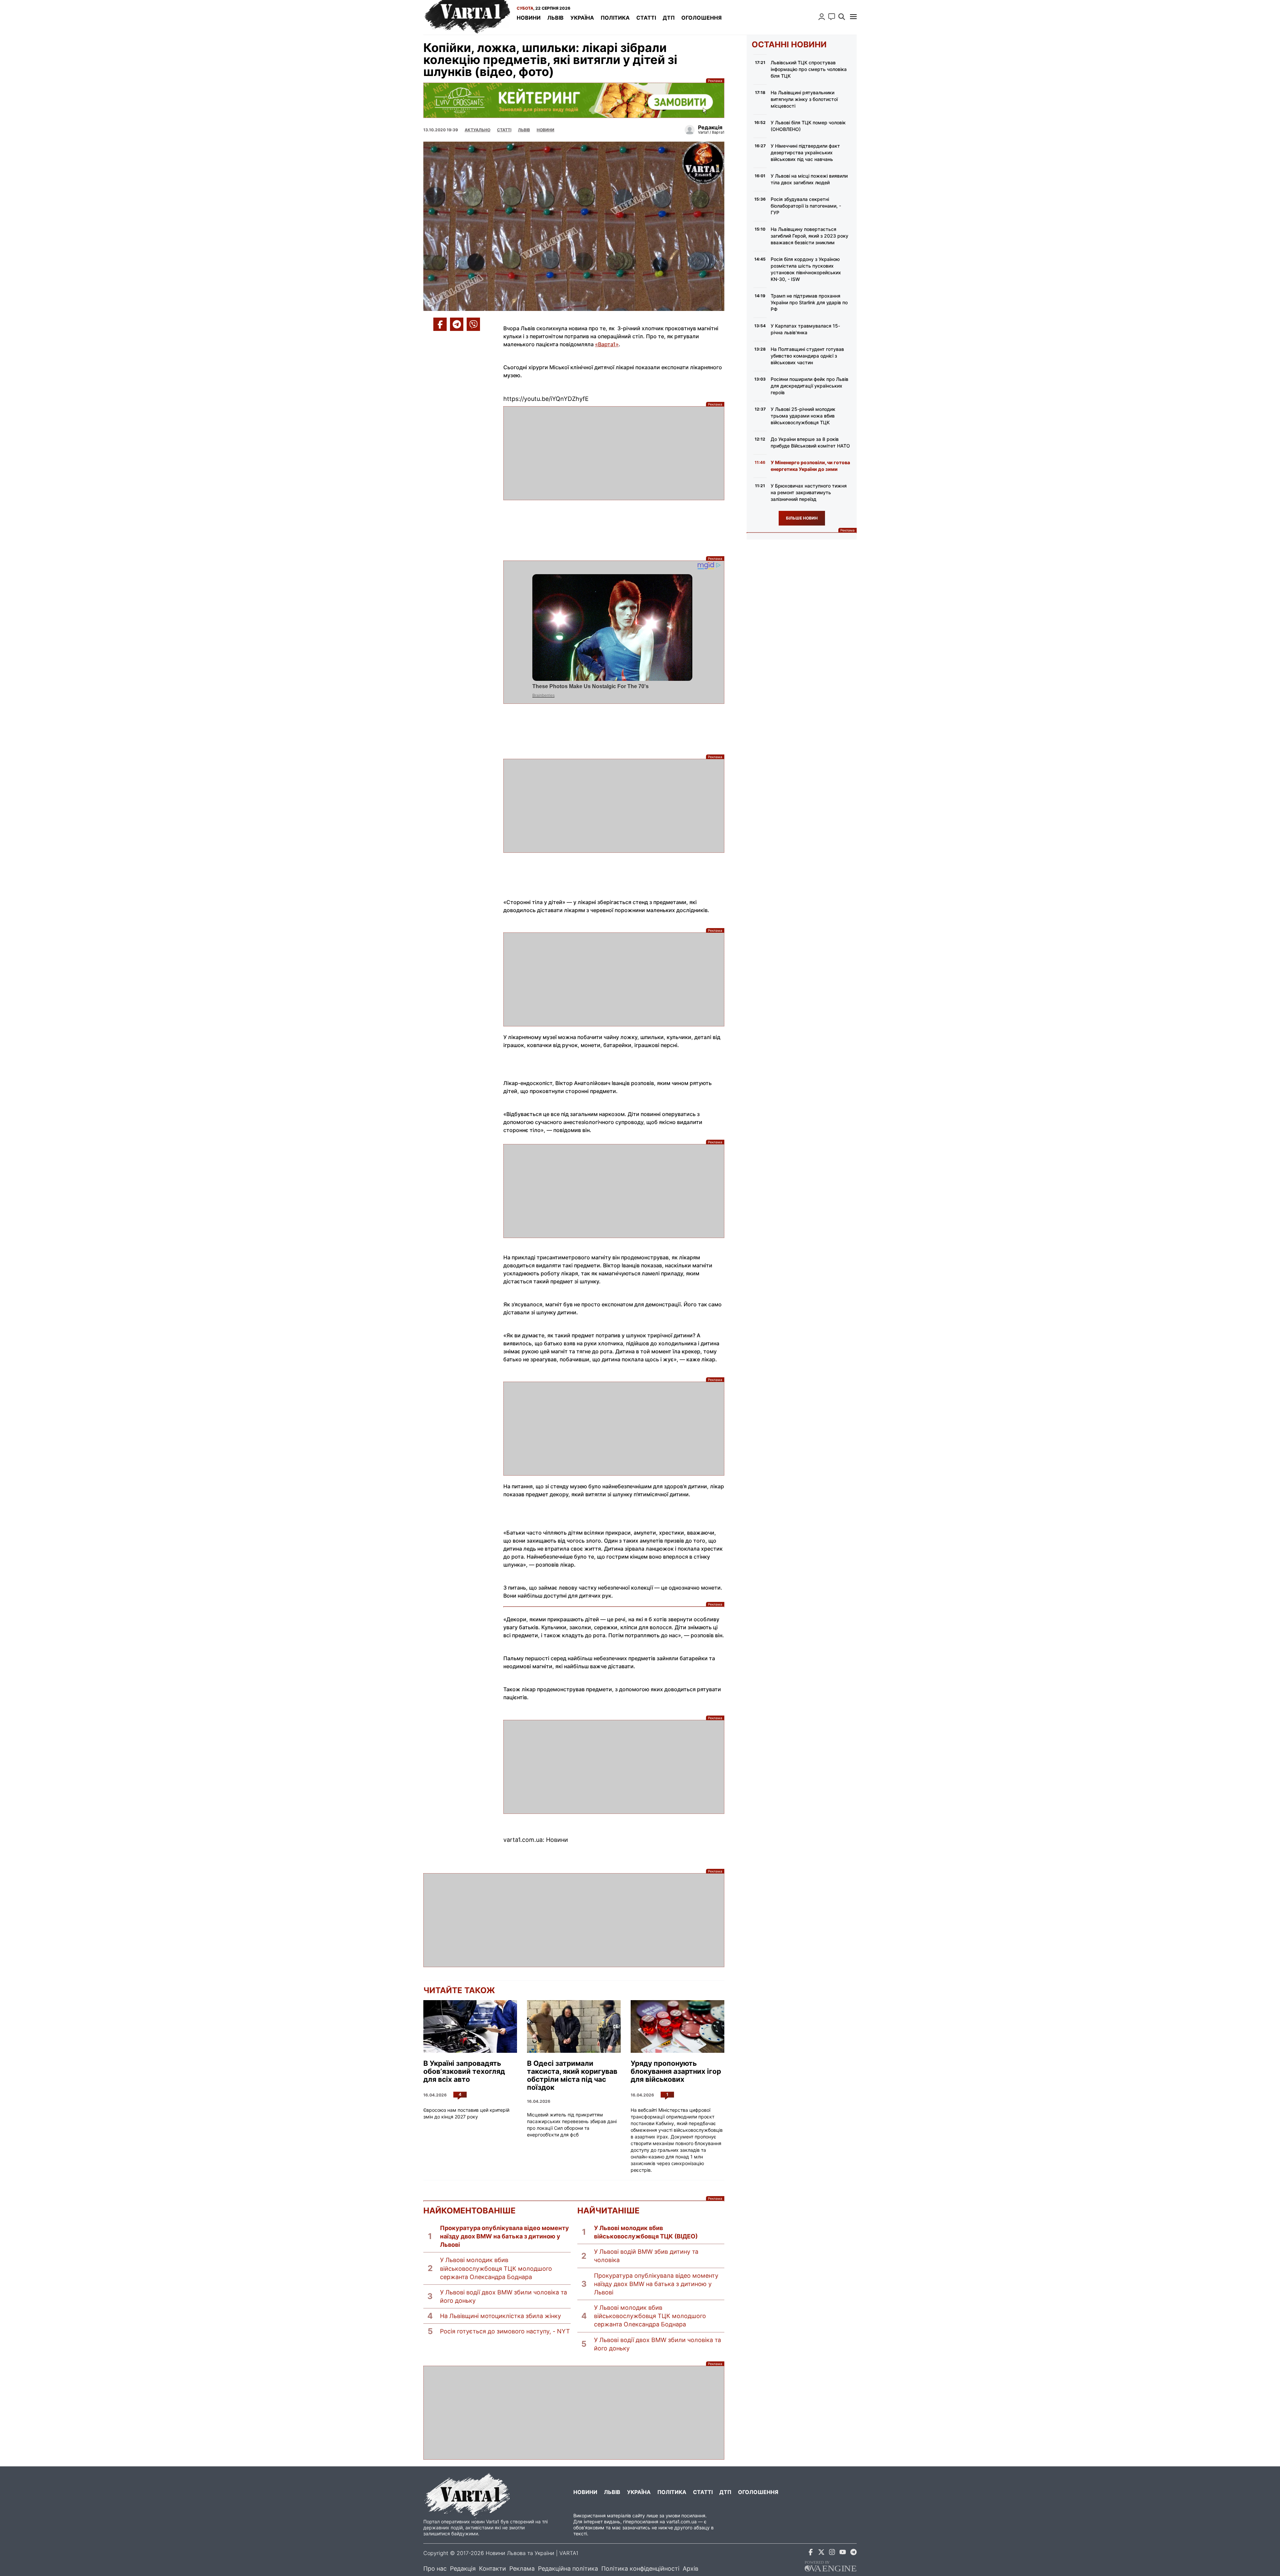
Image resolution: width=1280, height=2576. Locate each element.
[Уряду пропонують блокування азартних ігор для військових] (677, 2026)
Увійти (822, 17)
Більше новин (802, 518)
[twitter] (821, 2553)
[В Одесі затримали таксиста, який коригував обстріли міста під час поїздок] (574, 2026)
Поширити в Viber (473, 324)
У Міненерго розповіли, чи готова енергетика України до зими (810, 466)
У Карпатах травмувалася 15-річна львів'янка (805, 329)
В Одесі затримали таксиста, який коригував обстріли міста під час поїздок (572, 2075)
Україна (582, 18)
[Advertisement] (614, 453)
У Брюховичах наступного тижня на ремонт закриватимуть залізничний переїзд (809, 492)
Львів (555, 18)
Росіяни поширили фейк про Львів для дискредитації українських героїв (809, 386)
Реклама (574, 100)
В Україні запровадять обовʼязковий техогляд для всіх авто (464, 2071)
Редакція (463, 2569)
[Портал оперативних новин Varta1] (467, 17)
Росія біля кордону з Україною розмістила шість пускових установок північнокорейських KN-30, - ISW (806, 269)
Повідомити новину (832, 17)
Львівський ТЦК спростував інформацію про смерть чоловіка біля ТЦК (809, 69)
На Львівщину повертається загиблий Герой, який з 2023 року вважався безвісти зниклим (809, 236)
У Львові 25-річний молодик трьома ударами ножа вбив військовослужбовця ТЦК (803, 416)
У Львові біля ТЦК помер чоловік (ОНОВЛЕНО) (808, 126)
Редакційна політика (568, 2569)
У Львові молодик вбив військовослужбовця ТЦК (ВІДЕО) (646, 2232)
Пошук (842, 17)
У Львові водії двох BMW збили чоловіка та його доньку (503, 2296)
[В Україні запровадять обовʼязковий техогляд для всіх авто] (470, 2026)
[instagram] (832, 2553)
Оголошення (701, 18)
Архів (690, 2569)
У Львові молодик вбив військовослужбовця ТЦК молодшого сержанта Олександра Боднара (496, 2268)
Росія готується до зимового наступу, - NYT (505, 2331)
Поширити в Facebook (440, 324)
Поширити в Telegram (457, 324)
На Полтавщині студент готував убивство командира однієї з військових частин (807, 356)
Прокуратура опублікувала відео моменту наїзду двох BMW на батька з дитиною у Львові (504, 2236)
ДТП (669, 18)
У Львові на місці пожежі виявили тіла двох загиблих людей (809, 179)
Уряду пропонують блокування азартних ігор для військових (676, 2071)
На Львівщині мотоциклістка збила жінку (500, 2316)
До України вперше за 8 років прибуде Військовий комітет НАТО (810, 442)
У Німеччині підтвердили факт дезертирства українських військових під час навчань (805, 152)
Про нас (435, 2569)
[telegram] (853, 2553)
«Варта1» (607, 344)
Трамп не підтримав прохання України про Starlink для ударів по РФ (809, 302)
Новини (529, 18)
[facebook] (811, 2553)
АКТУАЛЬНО (477, 130)
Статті (646, 18)
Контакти (492, 2569)
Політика (615, 18)
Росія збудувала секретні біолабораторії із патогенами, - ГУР (806, 206)
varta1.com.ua (681, 2522)
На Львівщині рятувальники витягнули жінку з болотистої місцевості (804, 99)
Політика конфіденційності (640, 2569)
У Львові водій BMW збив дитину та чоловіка (646, 2256)
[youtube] (843, 2553)
